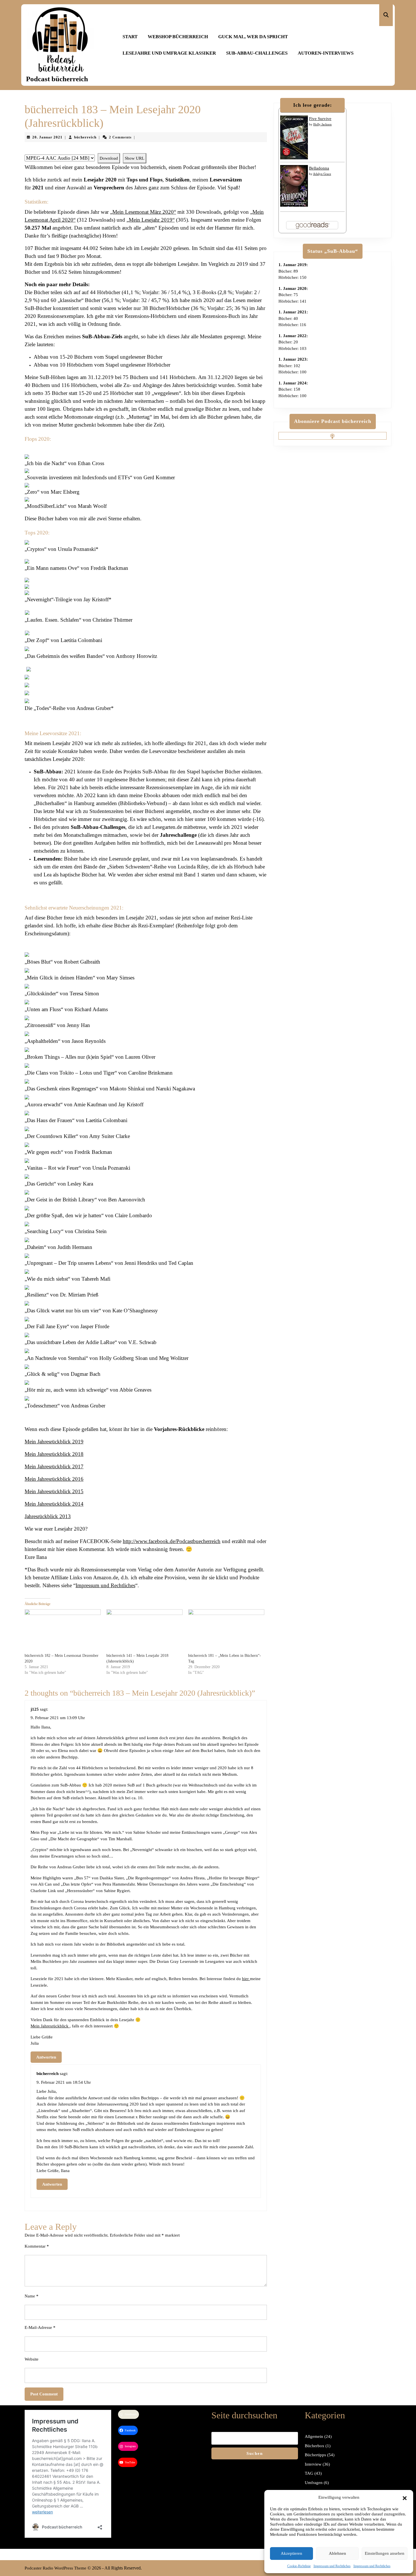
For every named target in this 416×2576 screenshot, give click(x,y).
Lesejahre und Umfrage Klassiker (169, 53)
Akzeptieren (291, 2553)
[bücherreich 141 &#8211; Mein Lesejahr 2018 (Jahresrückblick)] (144, 1631)
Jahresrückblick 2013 (48, 1516)
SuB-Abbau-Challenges (257, 53)
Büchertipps (315, 2455)
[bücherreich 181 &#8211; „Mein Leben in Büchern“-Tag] (226, 1631)
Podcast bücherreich (57, 79)
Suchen (255, 2453)
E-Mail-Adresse (40, 2327)
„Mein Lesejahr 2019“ (151, 220)
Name (32, 2296)
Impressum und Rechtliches (332, 2566)
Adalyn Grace (322, 174)
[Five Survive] (294, 137)
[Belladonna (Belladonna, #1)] (294, 185)
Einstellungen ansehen (385, 2553)
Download (109, 158)
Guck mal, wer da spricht (253, 37)
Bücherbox (315, 2446)
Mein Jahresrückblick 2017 (54, 1466)
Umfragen (314, 2483)
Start (130, 37)
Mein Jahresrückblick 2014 (54, 1504)
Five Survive (320, 119)
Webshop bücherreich (178, 37)
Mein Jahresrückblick (50, 2026)
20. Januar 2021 (47, 137)
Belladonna (319, 168)
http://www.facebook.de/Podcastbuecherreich (172, 1541)
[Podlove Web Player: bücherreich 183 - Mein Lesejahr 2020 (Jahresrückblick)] (146, 150)
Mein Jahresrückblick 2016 (54, 1479)
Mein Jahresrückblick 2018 (54, 1454)
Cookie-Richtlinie (299, 2566)
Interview (313, 2464)
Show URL (135, 158)
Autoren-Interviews (326, 53)
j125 (35, 1709)
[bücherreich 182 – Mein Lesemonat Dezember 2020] (63, 1631)
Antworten (46, 2057)
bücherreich (85, 137)
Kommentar (37, 2246)
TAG (309, 2473)
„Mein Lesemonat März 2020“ (143, 212)
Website (32, 2359)
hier (246, 1979)
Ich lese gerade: (313, 105)
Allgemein (314, 2436)
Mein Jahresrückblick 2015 (54, 1491)
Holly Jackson (322, 124)
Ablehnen (337, 2553)
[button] (405, 2497)
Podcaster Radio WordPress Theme (55, 2568)
